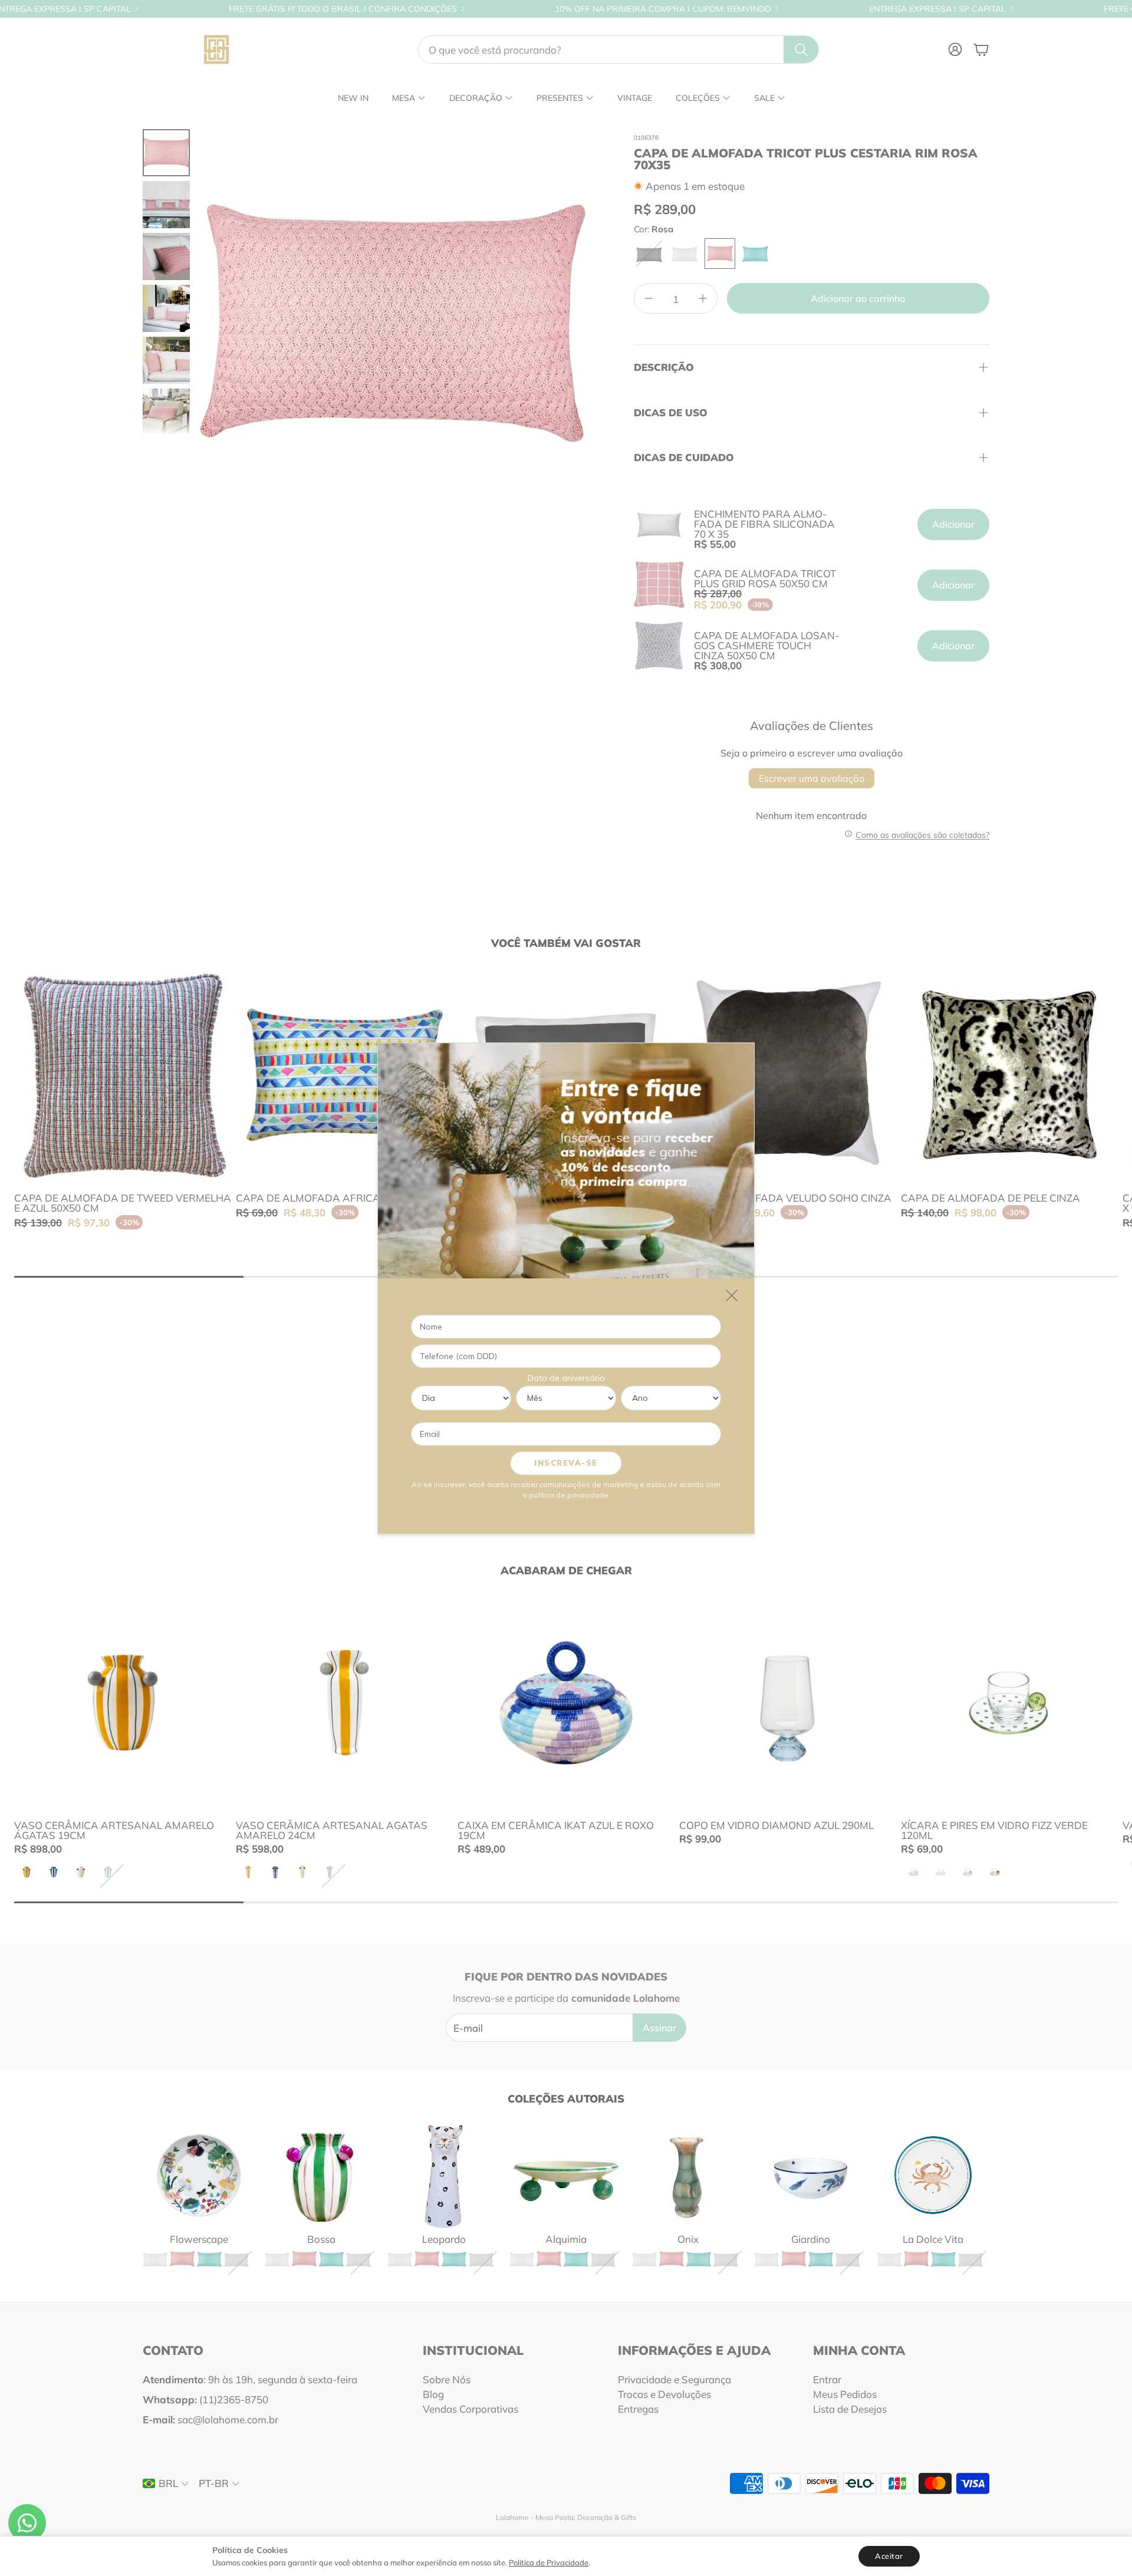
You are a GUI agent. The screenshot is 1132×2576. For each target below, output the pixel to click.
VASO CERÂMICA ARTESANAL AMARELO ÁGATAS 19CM (114, 1830)
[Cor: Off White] (685, 254)
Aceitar (889, 2556)
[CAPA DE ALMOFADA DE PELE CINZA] (1009, 1075)
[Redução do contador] (649, 298)
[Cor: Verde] (755, 254)
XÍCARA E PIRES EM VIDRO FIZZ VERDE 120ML (994, 1830)
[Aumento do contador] (703, 298)
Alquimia (566, 2239)
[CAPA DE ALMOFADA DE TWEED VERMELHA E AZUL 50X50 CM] (123, 1075)
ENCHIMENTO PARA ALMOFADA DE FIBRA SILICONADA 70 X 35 (764, 524)
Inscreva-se (566, 1462)
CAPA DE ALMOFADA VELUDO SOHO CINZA (785, 1198)
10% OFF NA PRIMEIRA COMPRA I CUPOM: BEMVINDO (663, 9)
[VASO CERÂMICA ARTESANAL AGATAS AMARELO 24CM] (344, 1702)
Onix (688, 2239)
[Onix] (688, 2175)
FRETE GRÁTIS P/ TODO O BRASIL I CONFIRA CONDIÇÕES (343, 9)
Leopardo (444, 2239)
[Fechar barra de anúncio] (1120, 9)
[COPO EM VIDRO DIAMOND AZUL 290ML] (788, 1702)
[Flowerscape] (199, 2175)
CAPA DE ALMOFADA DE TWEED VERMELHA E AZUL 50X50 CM (123, 1203)
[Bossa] (321, 2175)
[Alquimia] (566, 2175)
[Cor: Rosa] (720, 254)
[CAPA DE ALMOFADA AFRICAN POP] (344, 1075)
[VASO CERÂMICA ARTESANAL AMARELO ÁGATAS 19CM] (123, 1702)
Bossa (321, 2239)
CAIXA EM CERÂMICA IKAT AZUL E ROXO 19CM (556, 1830)
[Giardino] (810, 2175)
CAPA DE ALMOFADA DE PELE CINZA (990, 1198)
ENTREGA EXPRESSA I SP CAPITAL (937, 9)
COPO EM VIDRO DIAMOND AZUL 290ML (776, 1825)
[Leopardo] (444, 2175)
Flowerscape (199, 2239)
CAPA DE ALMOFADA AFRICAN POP (323, 1198)
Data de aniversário (566, 1377)
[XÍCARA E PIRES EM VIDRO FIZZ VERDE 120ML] (1009, 1702)
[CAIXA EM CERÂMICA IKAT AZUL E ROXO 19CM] (566, 1702)
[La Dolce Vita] (933, 2175)
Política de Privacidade (549, 2562)
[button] (618, 50)
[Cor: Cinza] (649, 254)
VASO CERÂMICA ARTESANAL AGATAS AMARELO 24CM (332, 1830)
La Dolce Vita (933, 2239)
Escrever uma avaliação (812, 778)
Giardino (811, 2239)
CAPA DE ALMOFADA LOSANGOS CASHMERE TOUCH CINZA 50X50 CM (766, 645)
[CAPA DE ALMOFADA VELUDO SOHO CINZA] (788, 1075)
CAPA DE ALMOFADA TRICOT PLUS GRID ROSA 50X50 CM (765, 578)
